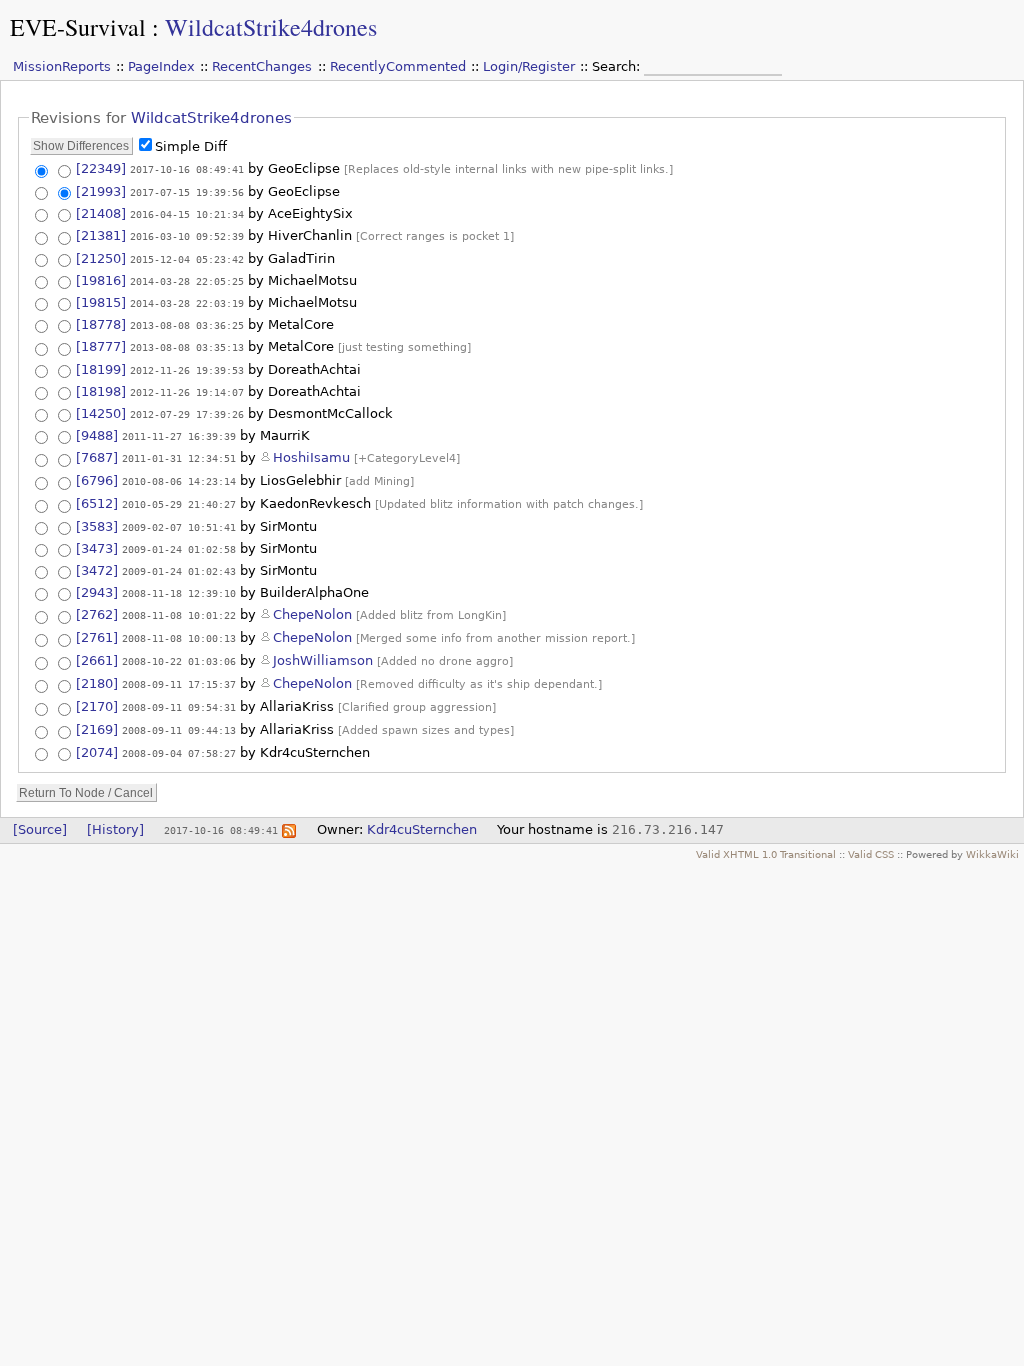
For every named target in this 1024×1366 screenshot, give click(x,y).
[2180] (97, 683)
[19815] (101, 302)
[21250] (101, 258)
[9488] (97, 435)
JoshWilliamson (323, 660)
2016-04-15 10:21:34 (187, 214)
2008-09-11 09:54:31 (179, 707)
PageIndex (161, 66)
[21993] (101, 191)
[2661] (97, 660)
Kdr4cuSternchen (422, 829)
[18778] (101, 324)
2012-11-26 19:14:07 (187, 392)
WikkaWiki (992, 854)
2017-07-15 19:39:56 (187, 192)
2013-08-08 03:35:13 (187, 347)
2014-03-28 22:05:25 (187, 281)
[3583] (97, 526)
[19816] (101, 280)
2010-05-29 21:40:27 (179, 504)
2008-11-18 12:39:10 (179, 593)
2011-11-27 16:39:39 (179, 436)
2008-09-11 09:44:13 (179, 730)
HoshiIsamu (311, 457)
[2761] (97, 637)
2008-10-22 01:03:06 (179, 661)
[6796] (97, 480)
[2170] (97, 706)
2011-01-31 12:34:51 (179, 458)
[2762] (97, 614)
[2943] (97, 592)
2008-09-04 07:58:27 (179, 753)
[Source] (40, 829)
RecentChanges (262, 66)
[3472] (97, 570)
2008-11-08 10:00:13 (179, 638)
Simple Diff (191, 146)
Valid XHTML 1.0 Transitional (766, 854)
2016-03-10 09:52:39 (187, 236)
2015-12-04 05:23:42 (187, 259)
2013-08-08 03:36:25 (187, 325)
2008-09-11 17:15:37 (179, 684)
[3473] (97, 548)
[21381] (101, 235)
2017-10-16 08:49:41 (187, 169)
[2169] (97, 729)
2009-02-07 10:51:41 (179, 527)
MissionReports (62, 66)
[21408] (101, 213)
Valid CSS (871, 854)
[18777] (101, 346)
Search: (618, 66)
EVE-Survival (78, 27)
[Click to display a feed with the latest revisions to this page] (289, 829)
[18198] (101, 391)
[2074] (97, 752)
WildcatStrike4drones (271, 27)
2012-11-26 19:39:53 (187, 370)
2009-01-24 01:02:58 (179, 549)
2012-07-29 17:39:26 (187, 414)
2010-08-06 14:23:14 (179, 481)
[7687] (97, 457)
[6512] (97, 503)
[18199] (101, 369)
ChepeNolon (312, 614)
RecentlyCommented (398, 66)
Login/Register (529, 66)
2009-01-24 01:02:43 (179, 571)
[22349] (101, 168)
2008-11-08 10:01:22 (179, 615)
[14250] (101, 413)
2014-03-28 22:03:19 (187, 303)
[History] (115, 829)
